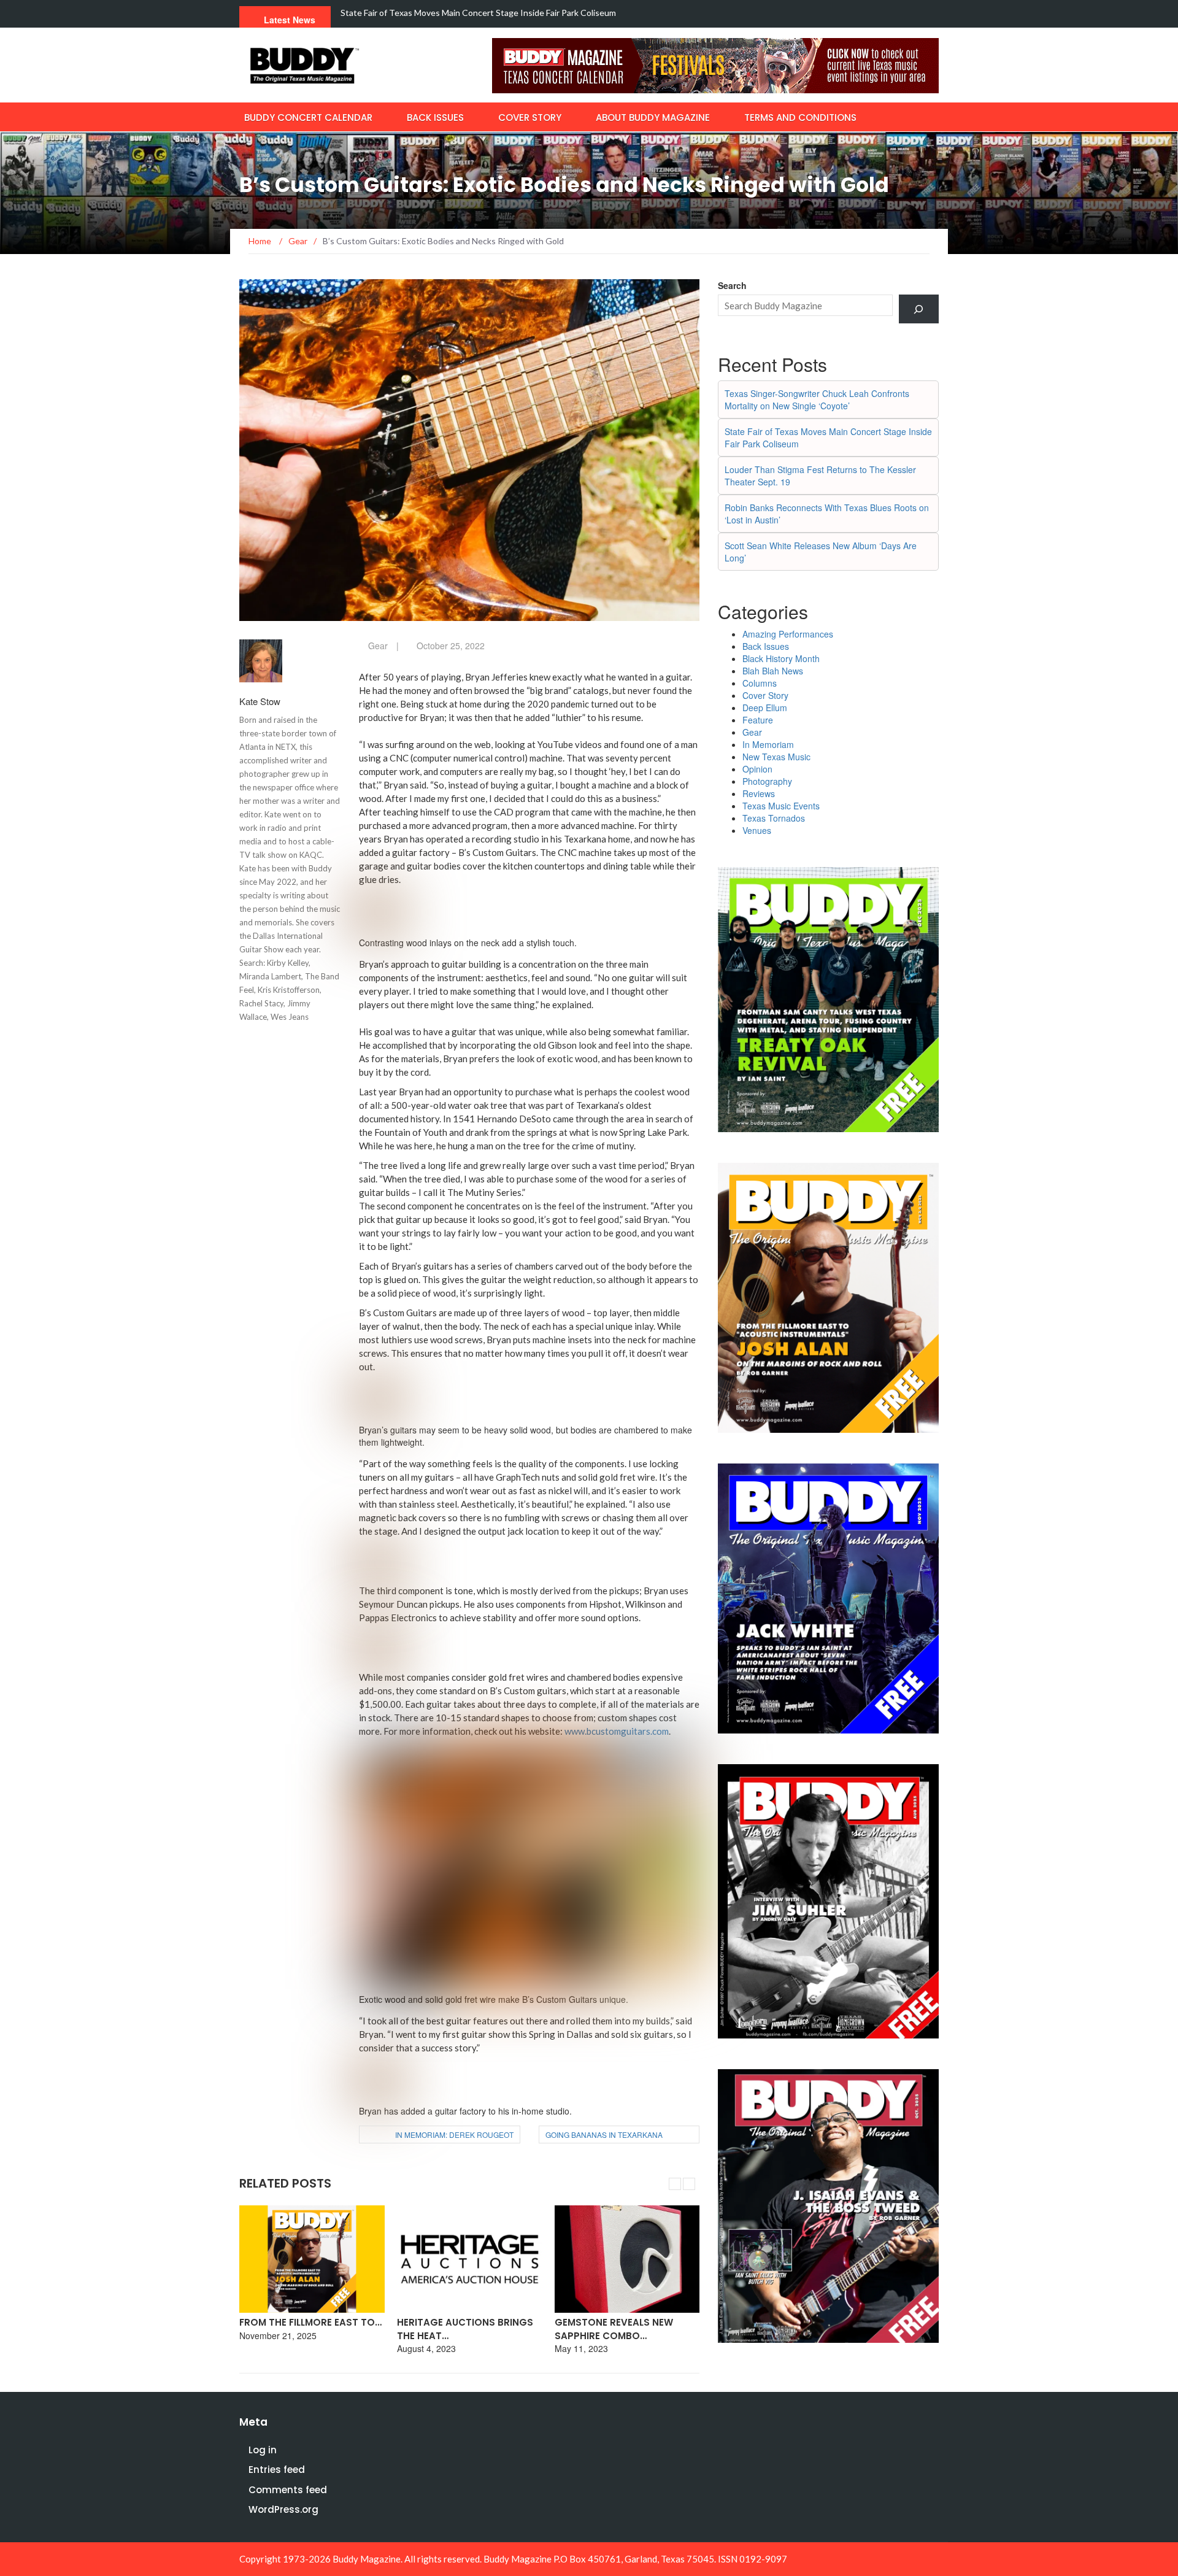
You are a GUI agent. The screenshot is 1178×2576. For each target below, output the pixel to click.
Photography (767, 781)
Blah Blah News (773, 671)
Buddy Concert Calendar (308, 118)
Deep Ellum (765, 708)
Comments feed (288, 2490)
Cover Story (530, 118)
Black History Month (781, 658)
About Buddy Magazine (653, 118)
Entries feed (277, 2470)
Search (732, 285)
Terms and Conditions (800, 118)
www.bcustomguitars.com (617, 1731)
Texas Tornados (774, 818)
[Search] (919, 309)
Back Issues (435, 118)
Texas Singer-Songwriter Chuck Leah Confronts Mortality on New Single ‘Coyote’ (817, 399)
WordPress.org (283, 2509)
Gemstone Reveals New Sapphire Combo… (614, 2329)
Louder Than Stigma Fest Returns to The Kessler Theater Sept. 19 (469, 13)
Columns (760, 683)
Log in (263, 2450)
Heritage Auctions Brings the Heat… (465, 2329)
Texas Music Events (781, 806)
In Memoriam (768, 744)
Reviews (759, 793)
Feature (758, 720)
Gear (378, 646)
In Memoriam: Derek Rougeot (454, 2134)
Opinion (757, 769)
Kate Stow (260, 701)
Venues (757, 830)
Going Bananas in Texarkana (604, 2134)
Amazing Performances (788, 634)
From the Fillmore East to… (310, 2322)
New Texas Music (776, 757)
